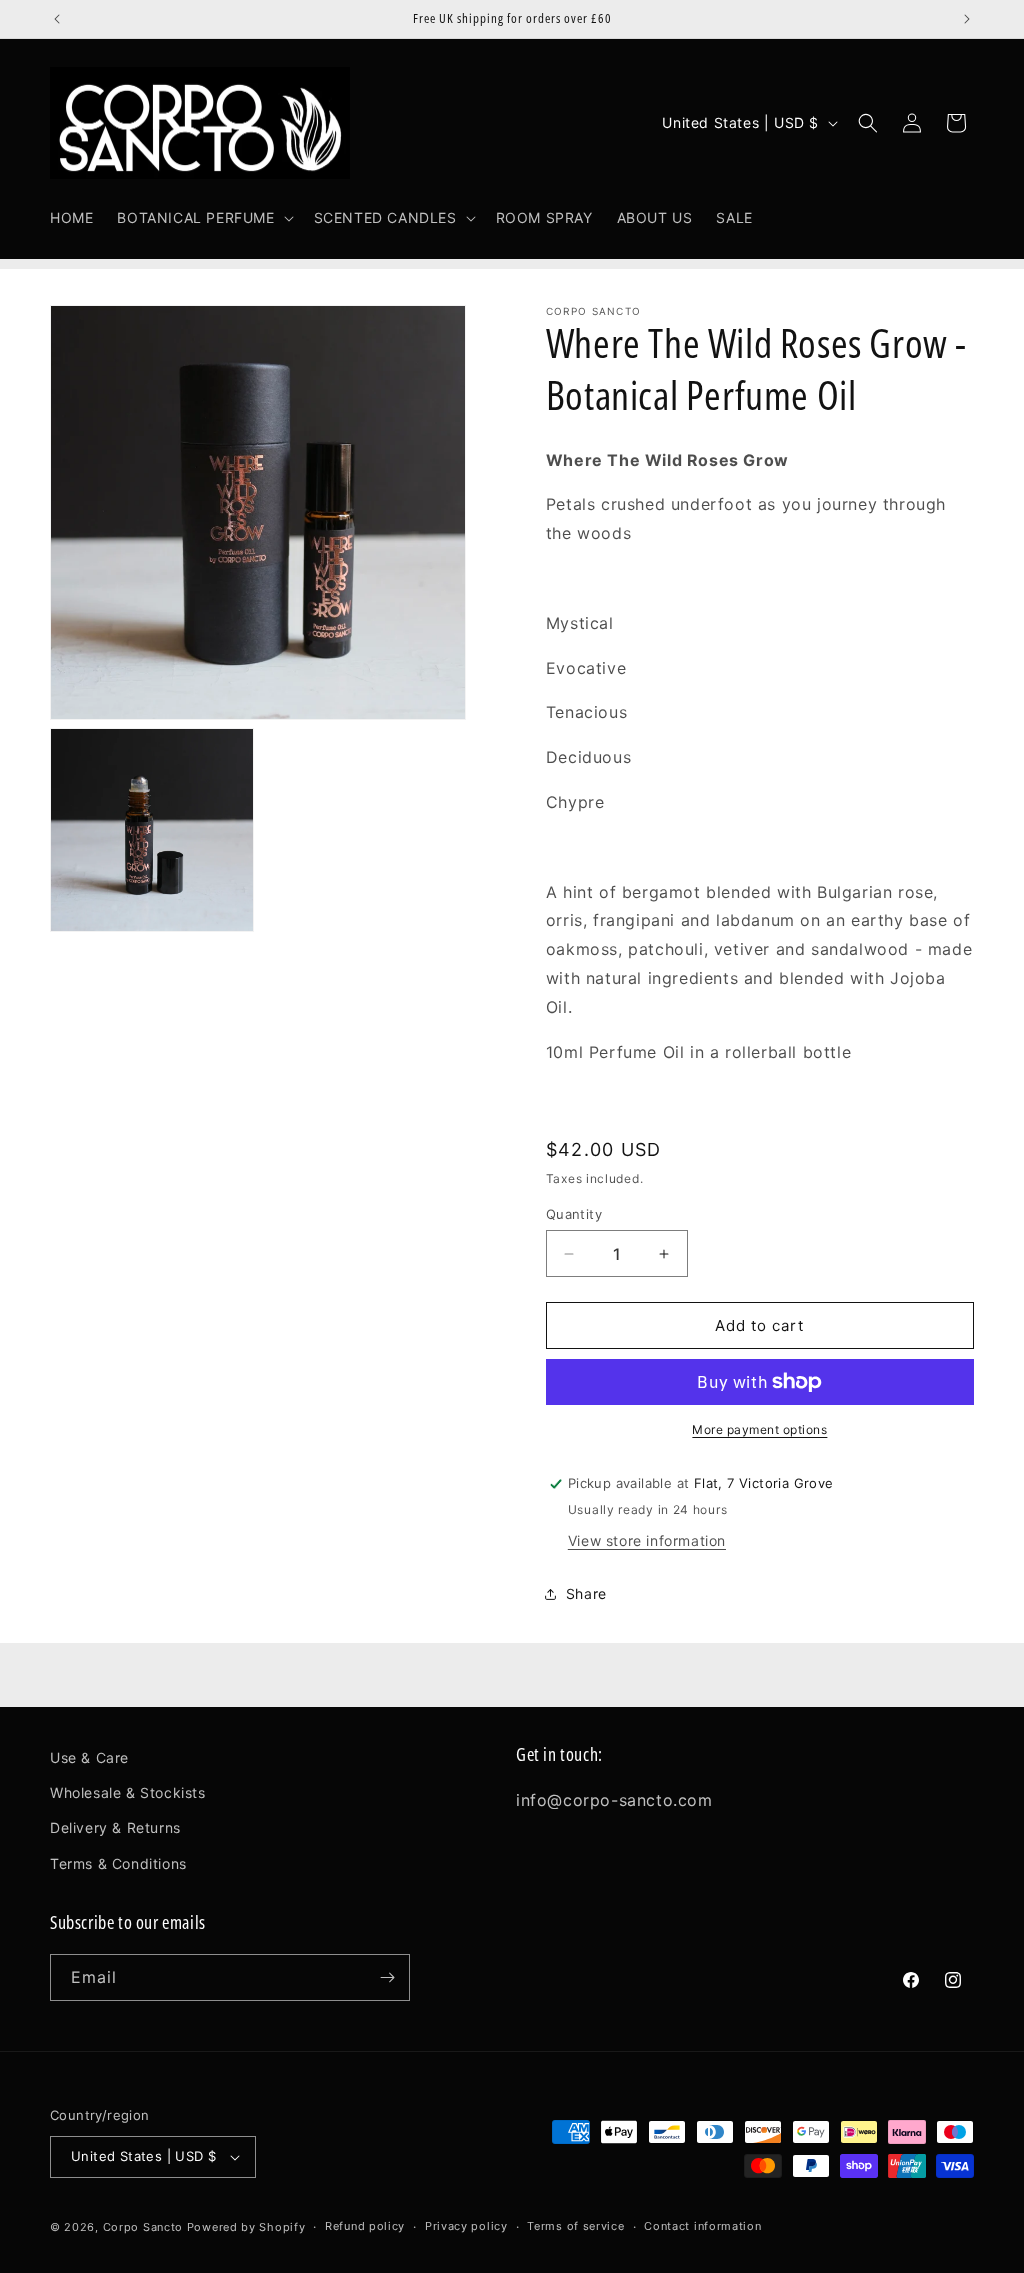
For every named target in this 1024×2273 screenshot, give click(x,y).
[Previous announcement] (57, 19)
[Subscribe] (387, 1977)
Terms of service (575, 2226)
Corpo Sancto (143, 2227)
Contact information (702, 2226)
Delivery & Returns (115, 1827)
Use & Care (89, 1757)
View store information (647, 1540)
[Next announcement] (967, 19)
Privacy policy (466, 2226)
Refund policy (365, 2226)
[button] (203, 218)
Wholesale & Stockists (128, 1792)
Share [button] (586, 1593)
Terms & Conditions (118, 1863)
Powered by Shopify (246, 2227)
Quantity (574, 1214)
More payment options (759, 1429)
